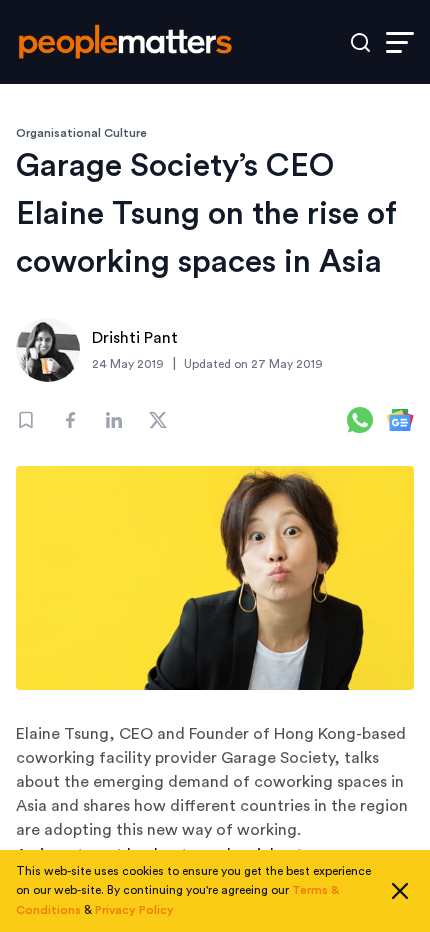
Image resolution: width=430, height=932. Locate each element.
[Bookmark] (26, 420)
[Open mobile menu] (400, 42)
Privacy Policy (134, 910)
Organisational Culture (81, 133)
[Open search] (360, 42)
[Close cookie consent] (400, 891)
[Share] (70, 420)
